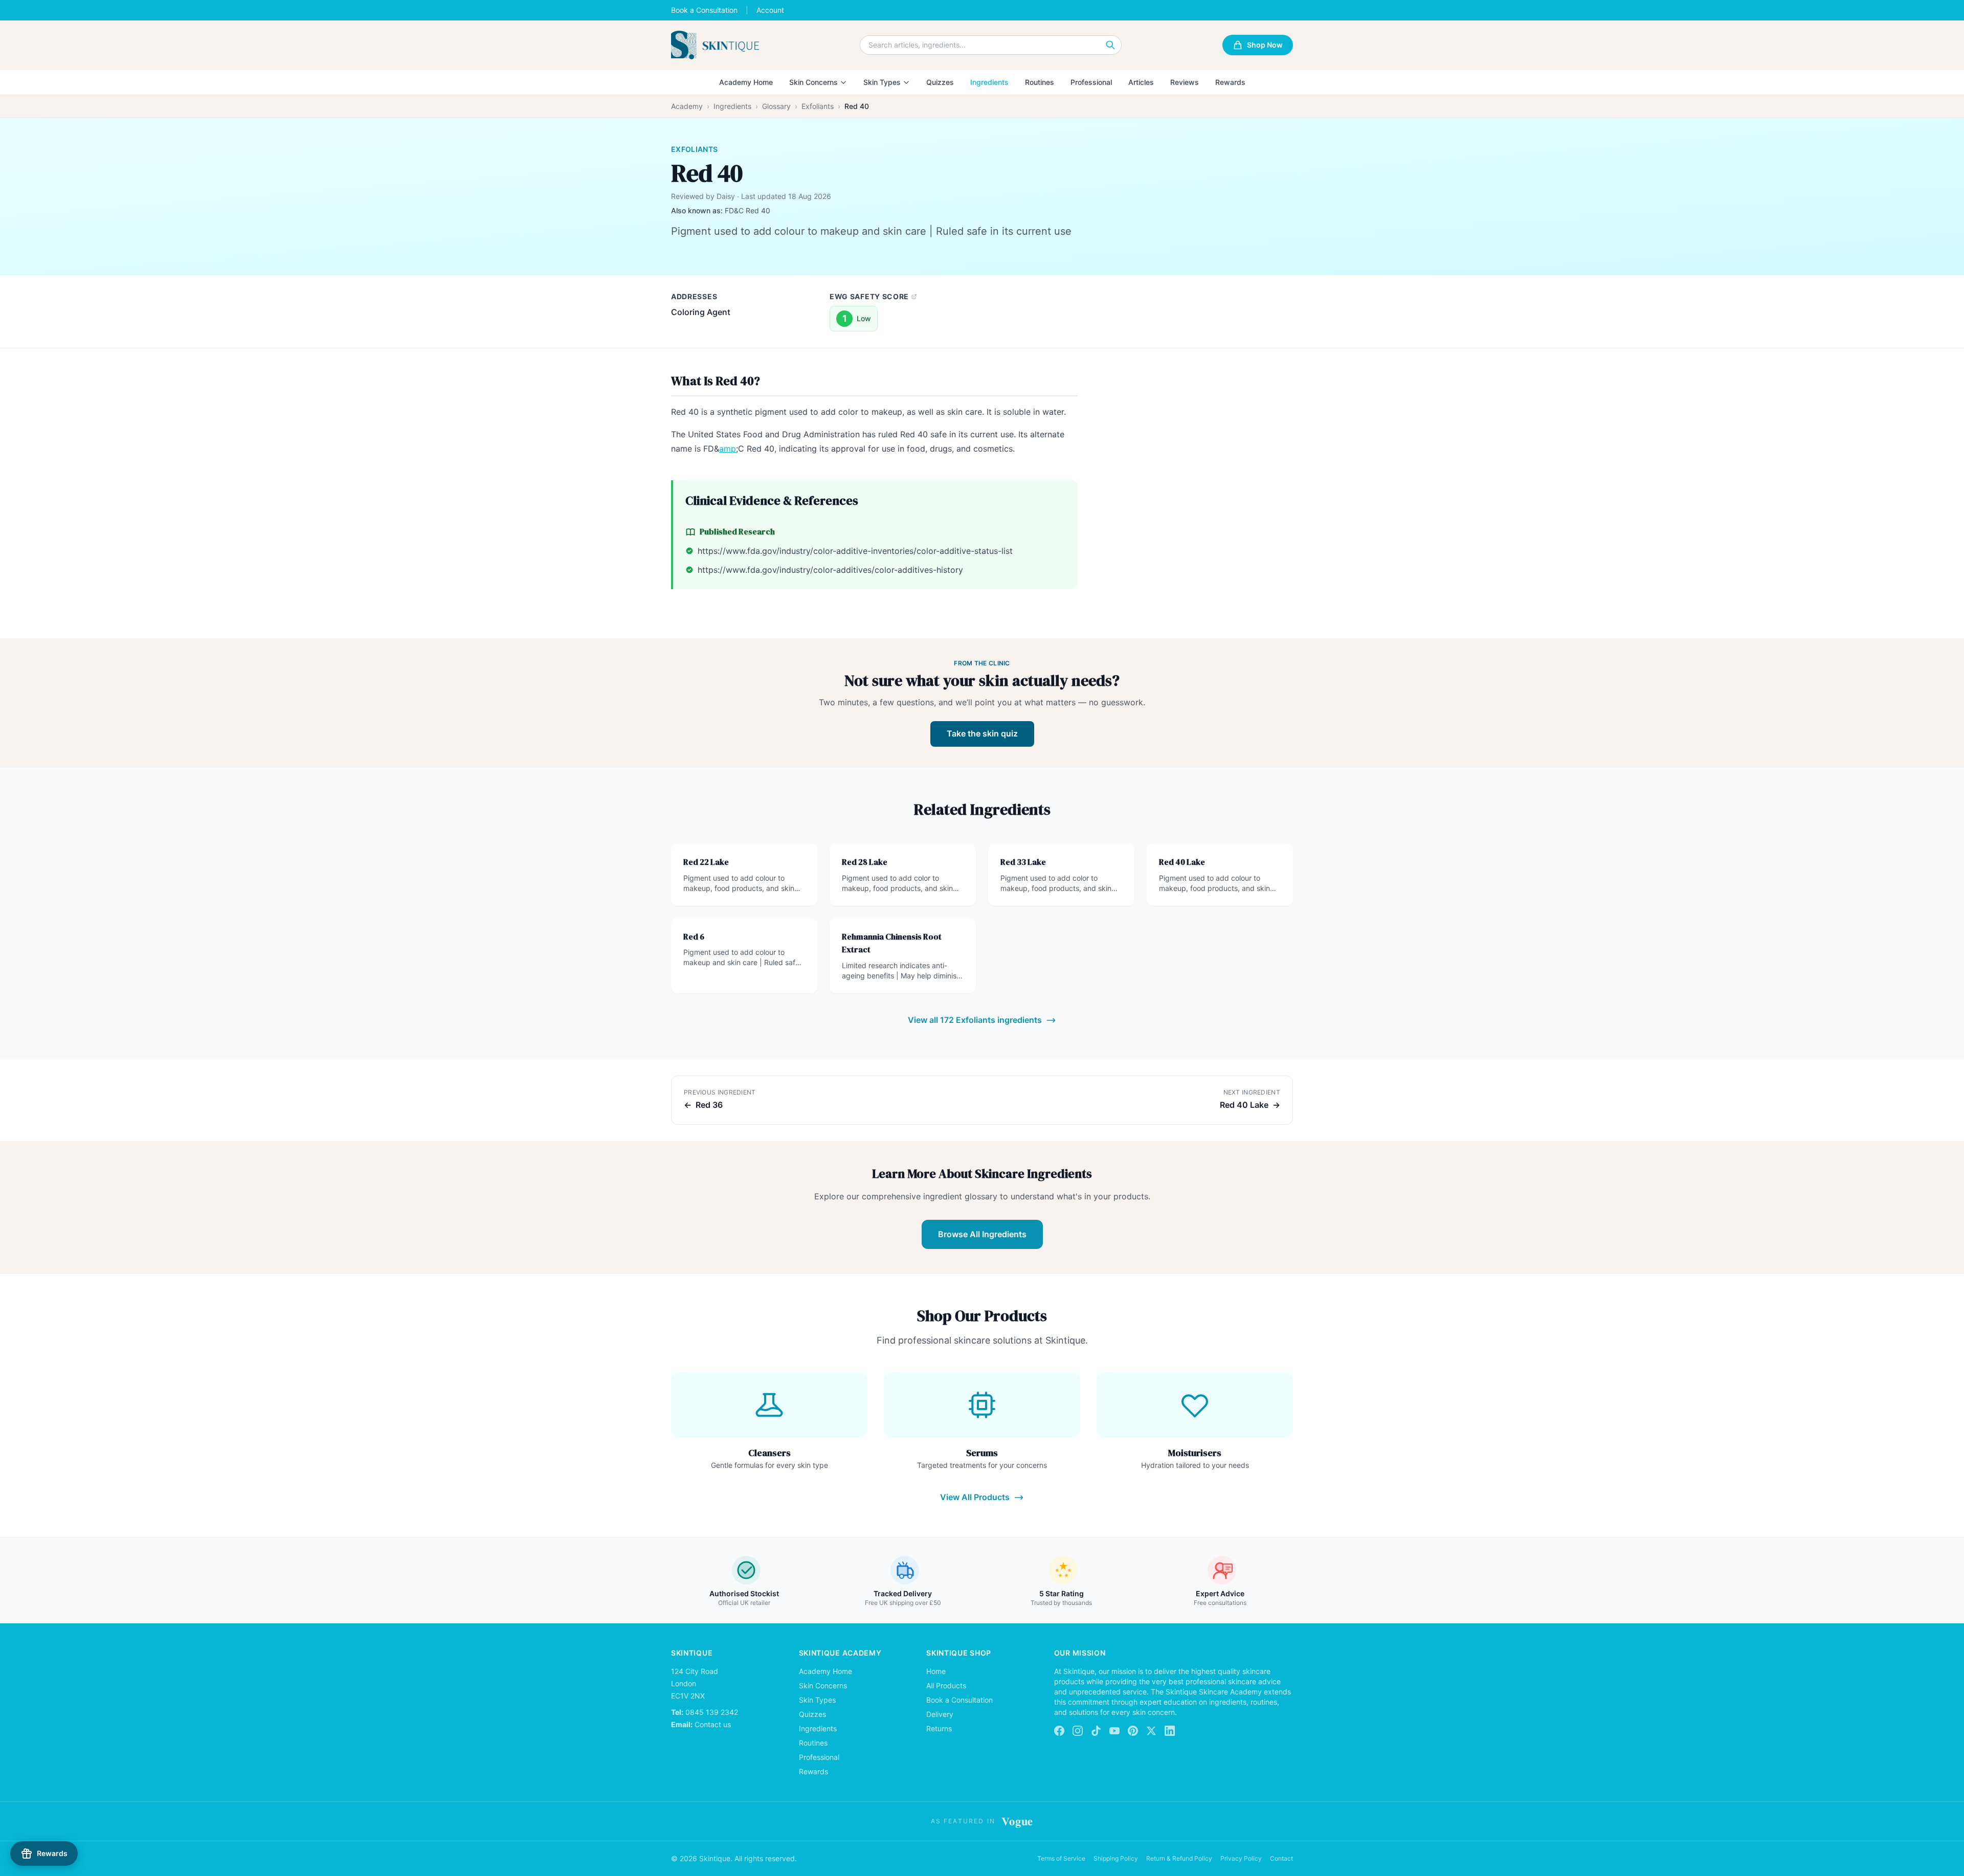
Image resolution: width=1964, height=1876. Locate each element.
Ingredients (989, 82)
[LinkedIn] (1170, 1731)
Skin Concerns (813, 82)
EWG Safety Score (869, 296)
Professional (1091, 82)
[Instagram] (1078, 1731)
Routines (1040, 82)
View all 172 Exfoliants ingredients (975, 1020)
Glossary (776, 106)
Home (936, 1671)
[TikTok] (1096, 1731)
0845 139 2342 (712, 1712)
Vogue (1017, 1821)
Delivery (940, 1714)
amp (728, 449)
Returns (939, 1728)
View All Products (975, 1497)
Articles (1141, 82)
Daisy (726, 196)
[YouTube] (1114, 1731)
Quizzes (940, 82)
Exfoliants (818, 106)
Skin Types (882, 82)
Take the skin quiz (982, 733)
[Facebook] (1059, 1731)
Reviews (1185, 82)
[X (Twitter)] (1151, 1731)
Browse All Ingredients (982, 1234)
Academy (687, 106)
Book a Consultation (704, 10)
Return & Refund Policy (1179, 1858)
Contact (1281, 1858)
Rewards (1230, 82)
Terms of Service (1061, 1858)
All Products (946, 1685)
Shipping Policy (1116, 1858)
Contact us (713, 1724)
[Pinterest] (1133, 1731)
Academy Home (746, 82)
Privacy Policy (1241, 1858)
